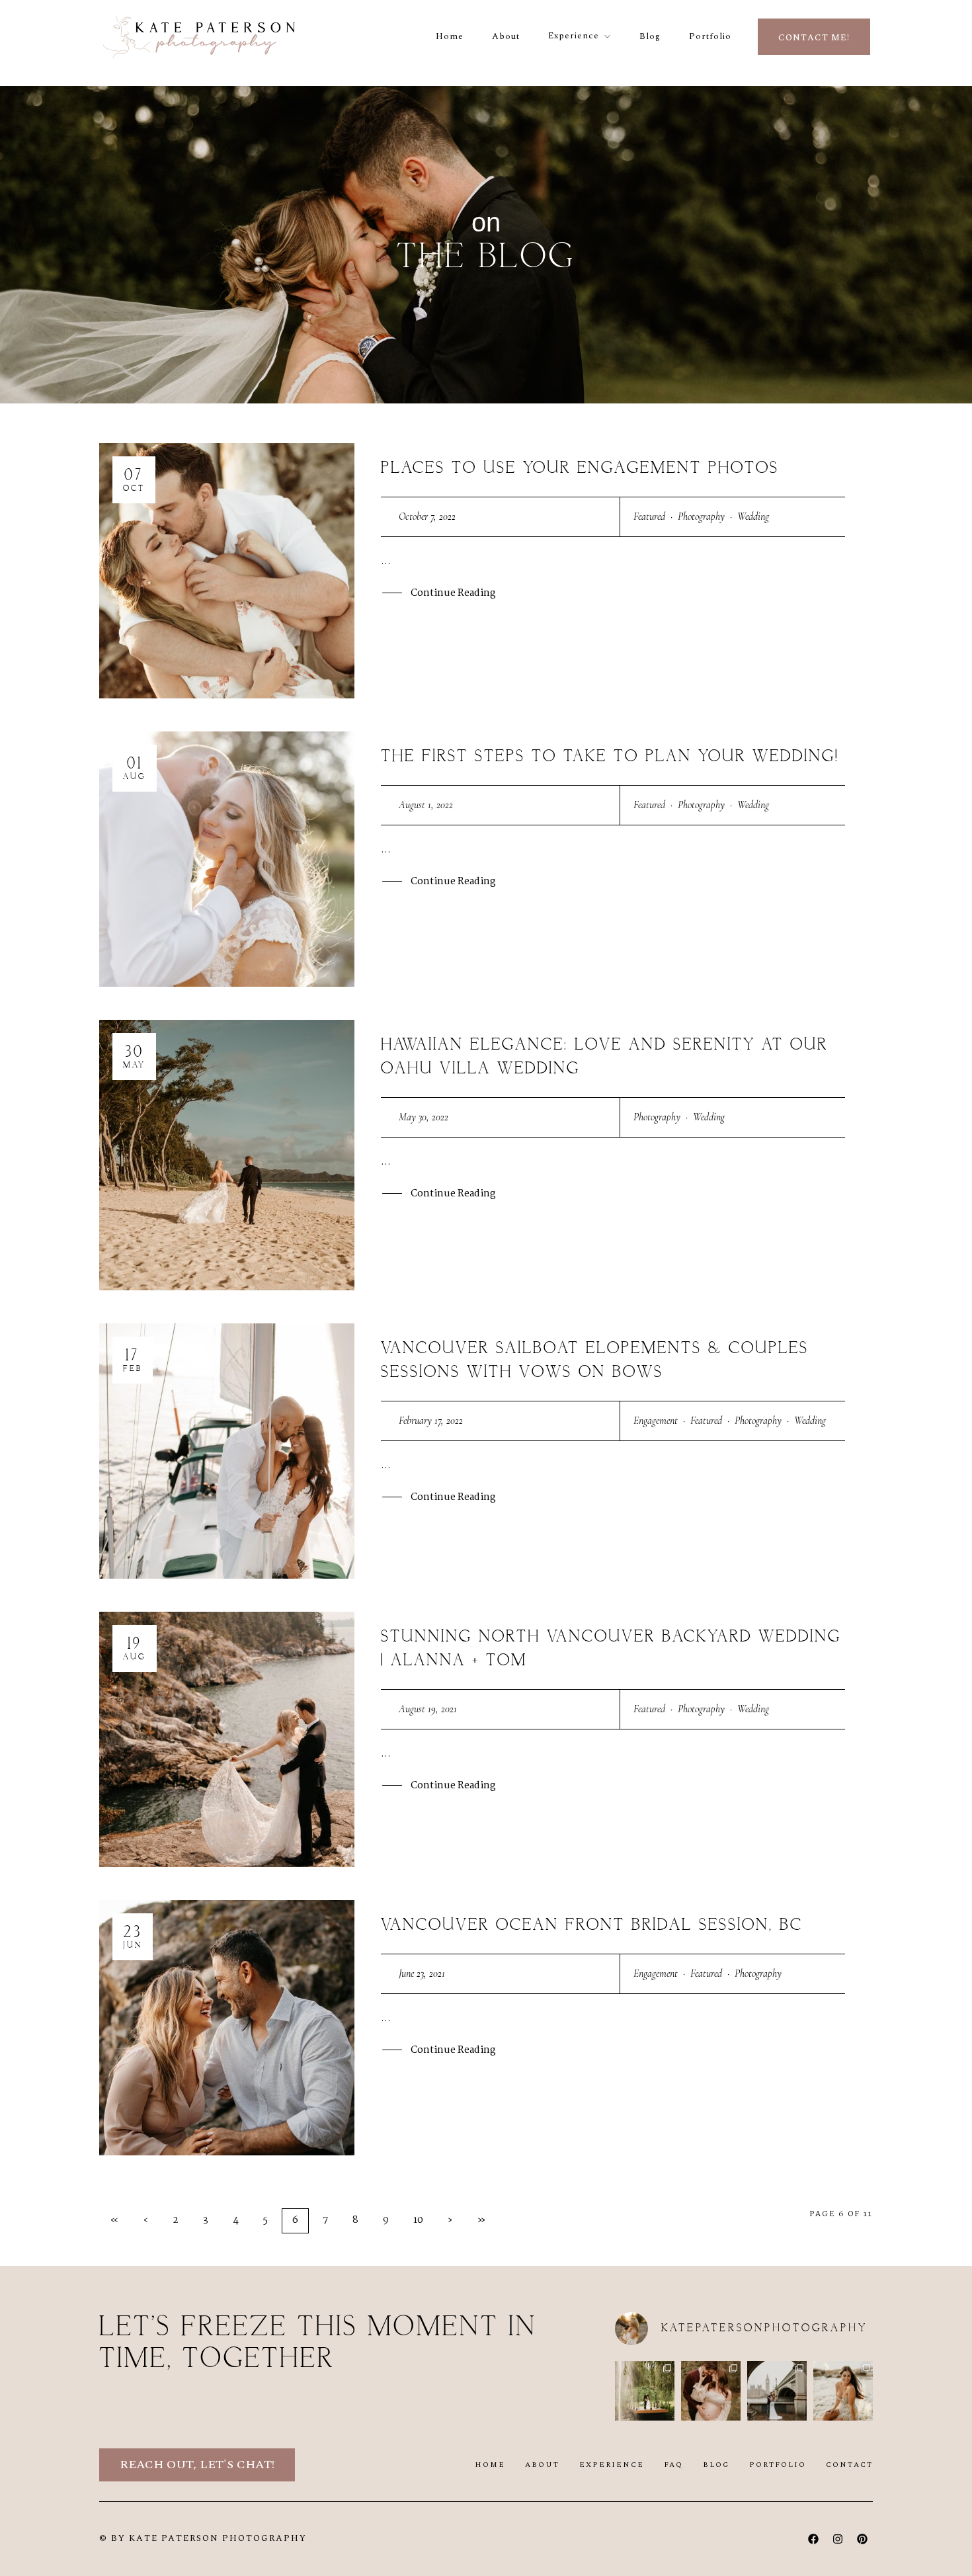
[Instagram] (838, 2539)
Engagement (656, 1421)
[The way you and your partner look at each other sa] (777, 2391)
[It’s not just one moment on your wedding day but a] (645, 2391)
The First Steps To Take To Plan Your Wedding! (610, 757)
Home (450, 36)
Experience (574, 36)
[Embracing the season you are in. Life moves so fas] (843, 2391)
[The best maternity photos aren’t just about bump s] (711, 2391)
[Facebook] (813, 2539)
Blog (650, 36)
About (506, 36)
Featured (649, 517)
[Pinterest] (862, 2539)
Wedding (753, 517)
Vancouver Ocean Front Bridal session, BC (592, 1925)
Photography (701, 517)
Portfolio (710, 36)
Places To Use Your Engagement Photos (580, 468)
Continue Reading (453, 593)
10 (418, 2220)
